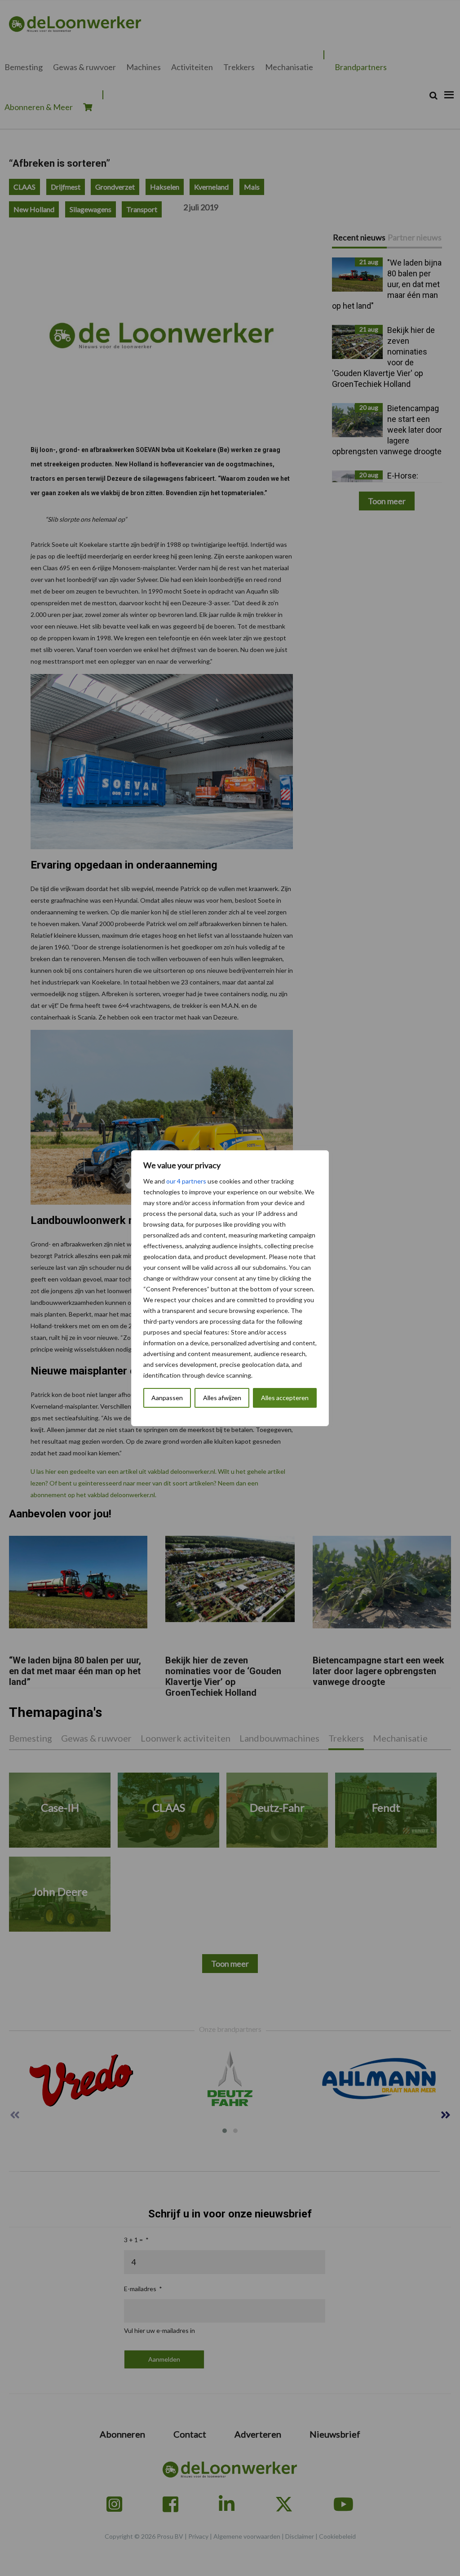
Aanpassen (167, 1398)
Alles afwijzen (222, 1398)
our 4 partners (186, 1181)
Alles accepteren (285, 1398)
